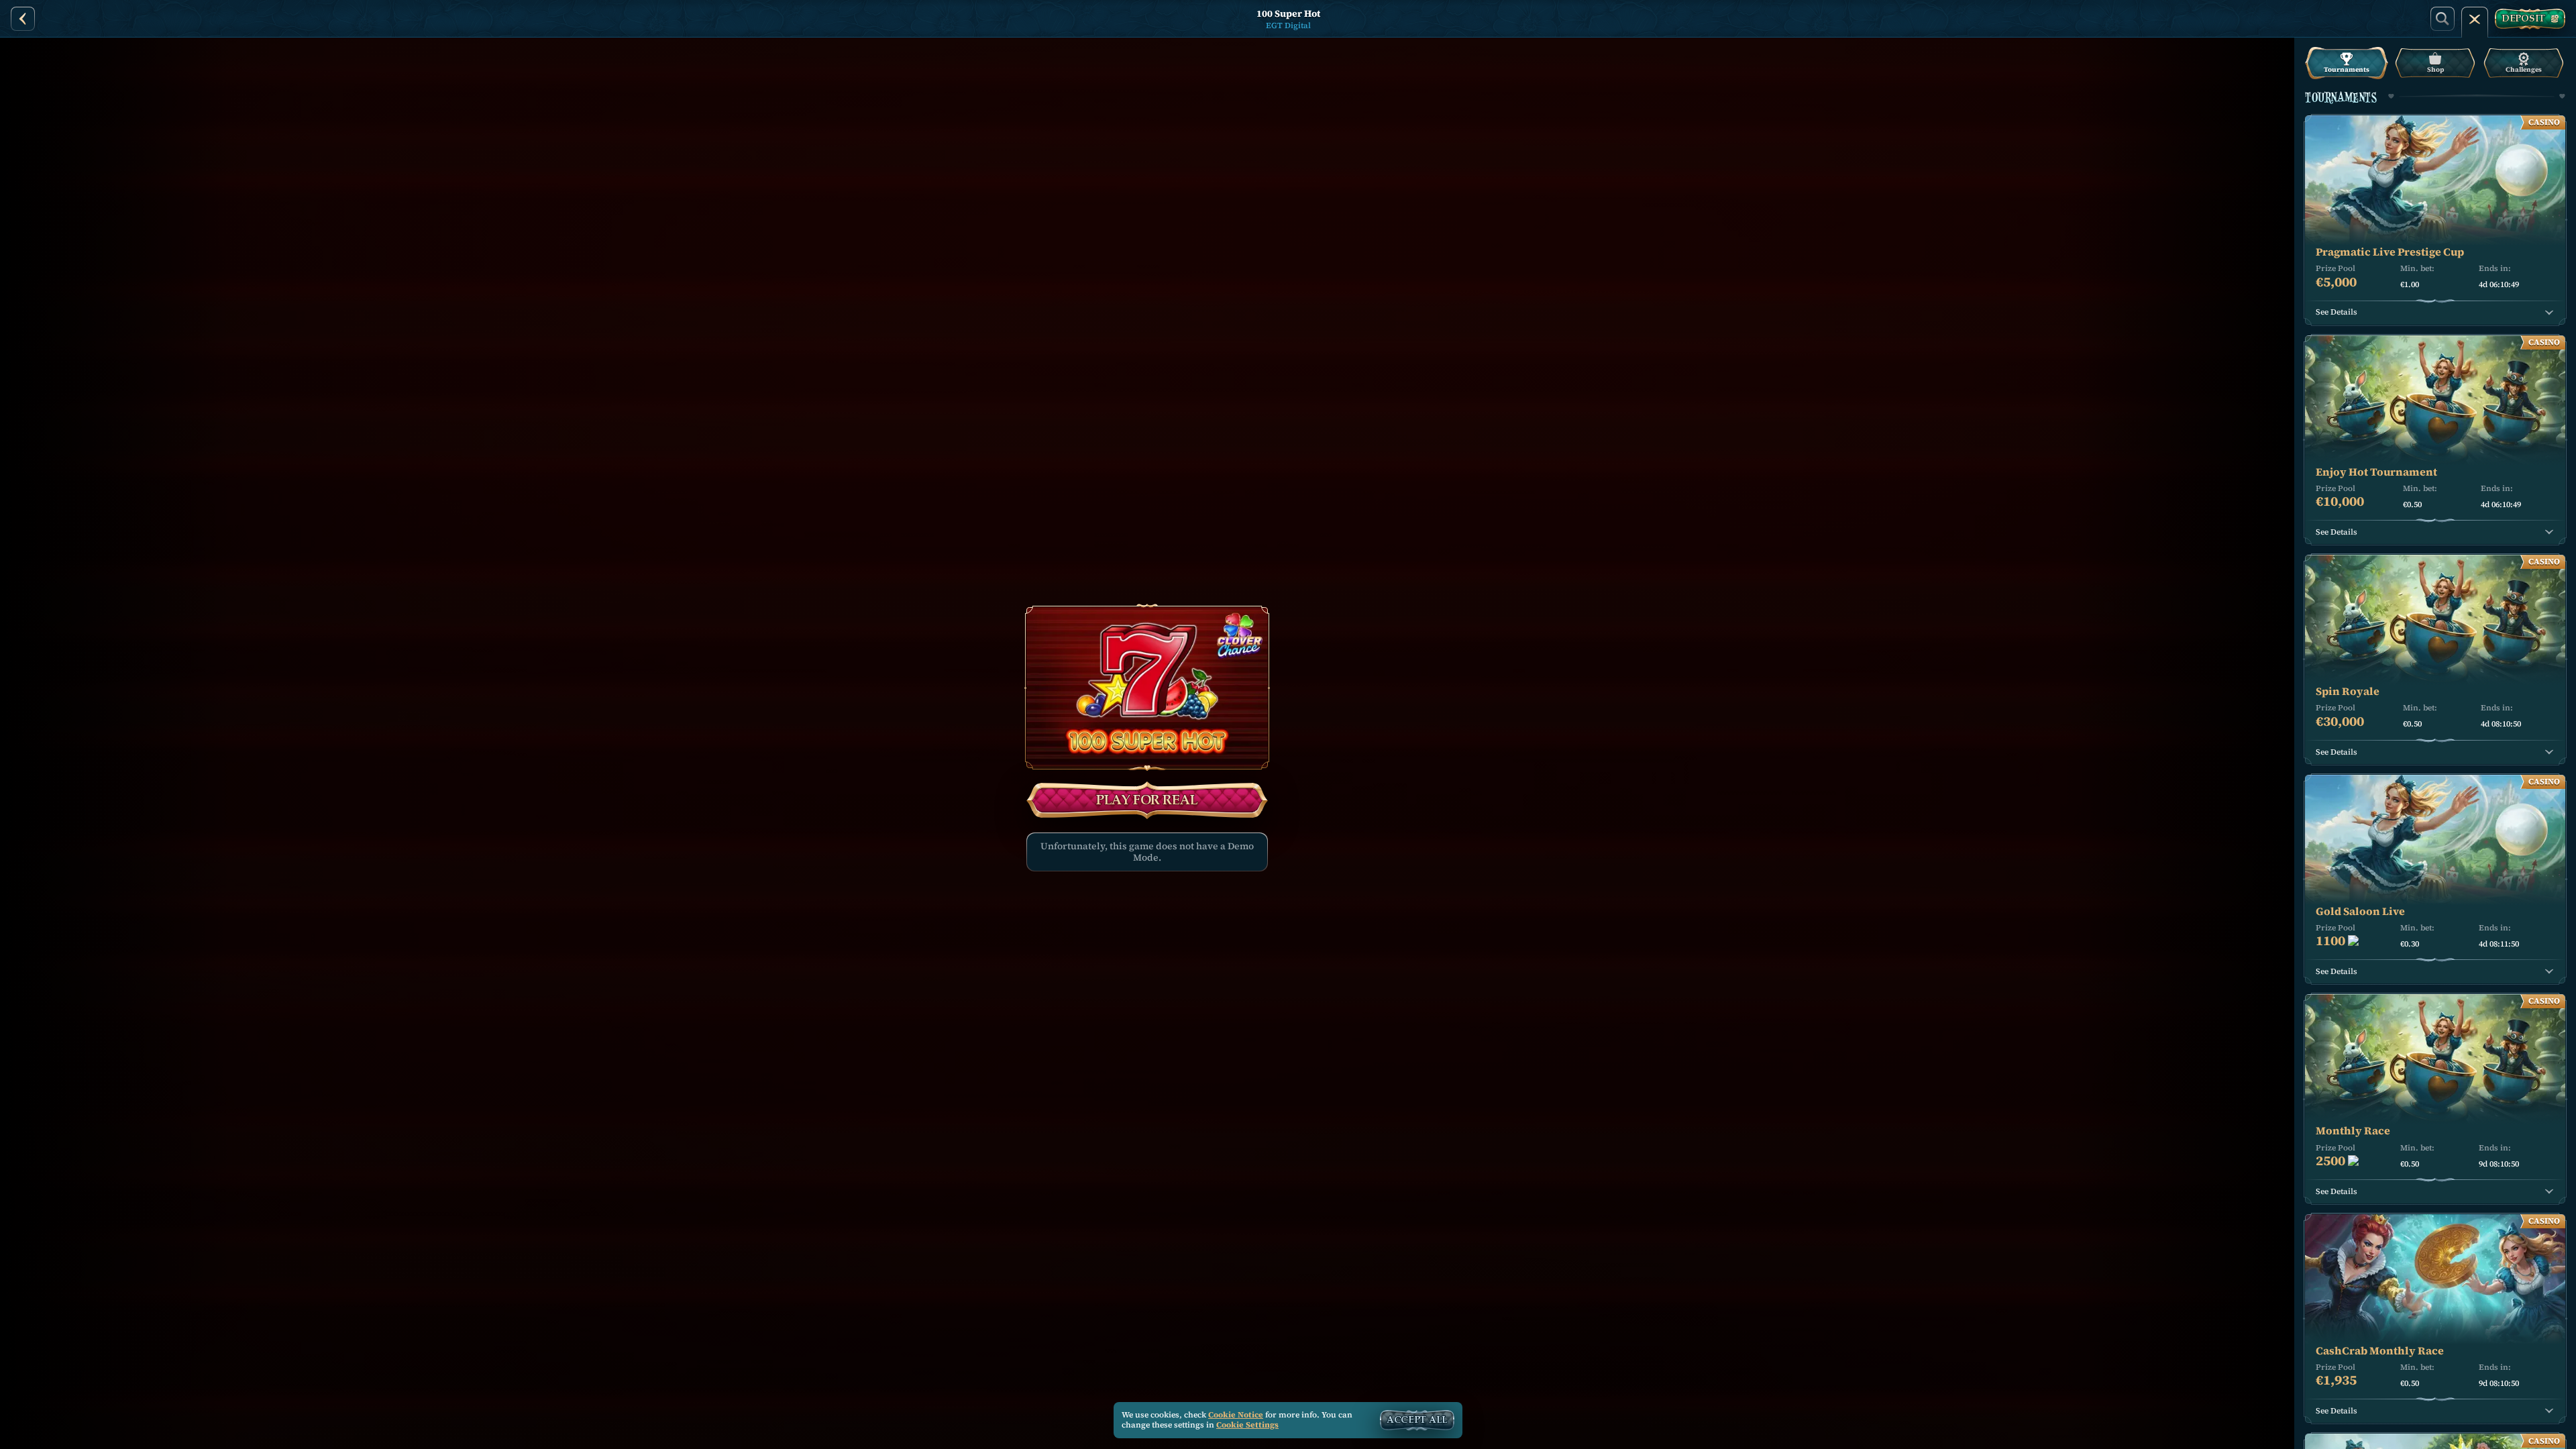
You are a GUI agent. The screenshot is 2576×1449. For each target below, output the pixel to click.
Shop (2435, 69)
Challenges (2524, 69)
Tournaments (2347, 69)
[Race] (2475, 19)
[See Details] (2549, 313)
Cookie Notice (1236, 1415)
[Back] (23, 19)
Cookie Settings (1247, 1426)
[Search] (2443, 19)
